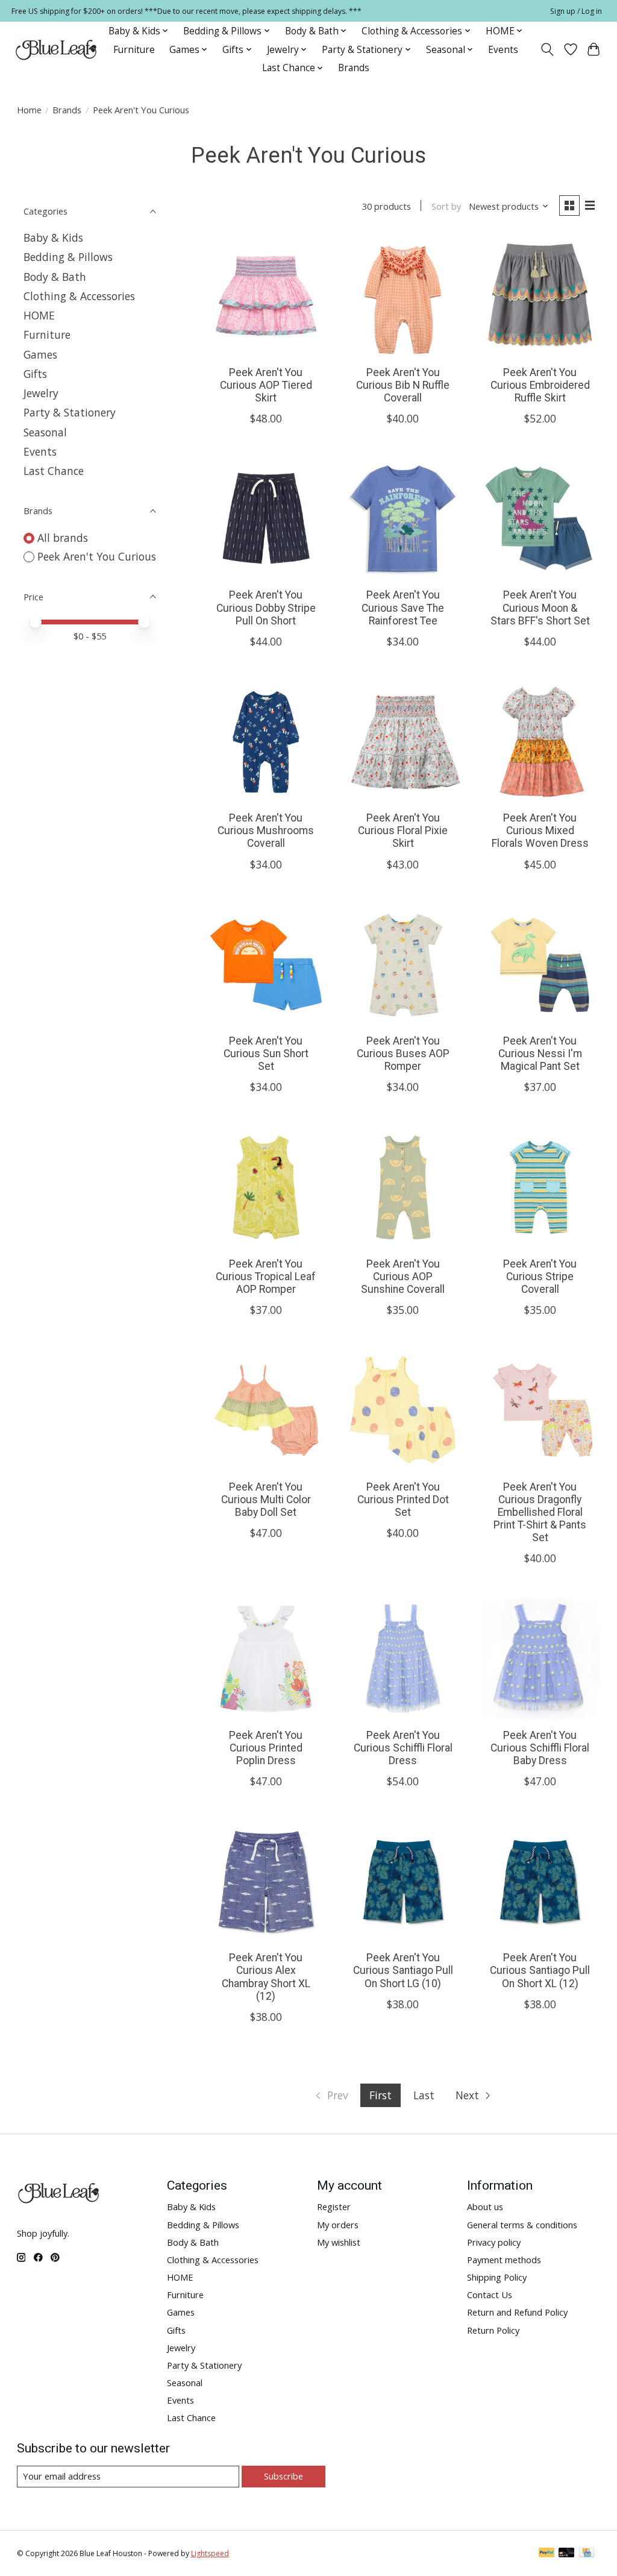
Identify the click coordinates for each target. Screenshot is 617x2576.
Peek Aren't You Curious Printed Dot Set (403, 1500)
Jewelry (41, 393)
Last (424, 2095)
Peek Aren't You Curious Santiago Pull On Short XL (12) (540, 1970)
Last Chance (54, 471)
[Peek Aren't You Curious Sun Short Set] (266, 965)
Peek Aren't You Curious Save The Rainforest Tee (403, 608)
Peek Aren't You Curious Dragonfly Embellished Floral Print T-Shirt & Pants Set (540, 1512)
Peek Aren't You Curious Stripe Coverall (540, 1277)
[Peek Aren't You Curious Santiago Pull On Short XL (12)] (540, 1882)
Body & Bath (55, 277)
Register (334, 2207)
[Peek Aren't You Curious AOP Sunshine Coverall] (403, 1187)
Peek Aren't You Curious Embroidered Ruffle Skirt (540, 385)
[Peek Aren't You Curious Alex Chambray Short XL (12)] (266, 1882)
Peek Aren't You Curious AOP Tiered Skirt (266, 385)
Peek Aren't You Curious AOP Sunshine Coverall (403, 1277)
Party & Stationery (70, 412)
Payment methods (504, 2260)
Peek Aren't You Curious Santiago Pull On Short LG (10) (403, 1970)
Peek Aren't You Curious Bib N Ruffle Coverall (403, 385)
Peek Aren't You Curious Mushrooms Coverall (266, 831)
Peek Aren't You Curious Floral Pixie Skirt (403, 831)
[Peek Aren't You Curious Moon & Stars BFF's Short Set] (540, 519)
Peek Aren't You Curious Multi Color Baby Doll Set (266, 1500)
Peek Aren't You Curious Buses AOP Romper (403, 1054)
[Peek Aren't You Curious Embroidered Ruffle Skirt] (540, 296)
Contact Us (490, 2295)
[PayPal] (547, 2554)
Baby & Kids (53, 237)
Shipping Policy (497, 2277)
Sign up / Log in (576, 11)
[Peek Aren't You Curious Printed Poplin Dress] (266, 1659)
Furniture (134, 50)
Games (40, 354)
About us (485, 2207)
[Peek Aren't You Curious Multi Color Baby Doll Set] (266, 1410)
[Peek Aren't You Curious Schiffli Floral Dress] (403, 1659)
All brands (63, 538)
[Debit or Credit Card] (566, 2554)
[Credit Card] (587, 2554)
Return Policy (493, 2330)
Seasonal (45, 432)
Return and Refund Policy (517, 2312)
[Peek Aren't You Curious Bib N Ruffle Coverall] (403, 296)
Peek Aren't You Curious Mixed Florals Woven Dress (540, 831)
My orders (338, 2225)
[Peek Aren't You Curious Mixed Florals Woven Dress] (540, 742)
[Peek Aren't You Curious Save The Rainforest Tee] (403, 519)
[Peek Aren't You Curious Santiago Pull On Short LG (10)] (403, 1882)
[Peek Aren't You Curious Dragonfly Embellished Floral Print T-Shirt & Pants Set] (540, 1410)
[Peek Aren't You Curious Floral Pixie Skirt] (403, 742)
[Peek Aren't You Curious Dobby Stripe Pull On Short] (266, 519)
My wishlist (339, 2242)
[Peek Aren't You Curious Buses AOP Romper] (403, 965)
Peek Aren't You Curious (97, 556)
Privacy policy (494, 2242)
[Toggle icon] (547, 49)
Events (503, 50)
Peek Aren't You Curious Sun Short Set (266, 1054)
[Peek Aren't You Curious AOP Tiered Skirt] (266, 296)
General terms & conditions (522, 2225)
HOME (39, 315)
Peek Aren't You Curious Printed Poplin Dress (266, 1748)
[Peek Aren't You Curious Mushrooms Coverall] (266, 742)
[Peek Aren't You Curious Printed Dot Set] (403, 1410)
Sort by (446, 206)
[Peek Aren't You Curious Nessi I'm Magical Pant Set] (540, 965)
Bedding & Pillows (68, 257)
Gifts (35, 374)
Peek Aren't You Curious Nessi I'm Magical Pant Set (540, 1054)
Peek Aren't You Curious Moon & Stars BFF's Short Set (540, 608)
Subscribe (283, 2476)
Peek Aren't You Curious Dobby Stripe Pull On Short (266, 608)
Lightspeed (210, 2553)
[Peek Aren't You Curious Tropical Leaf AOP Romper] (266, 1187)
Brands (354, 68)
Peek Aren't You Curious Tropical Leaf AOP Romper (266, 1277)
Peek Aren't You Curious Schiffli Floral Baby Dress (540, 1748)
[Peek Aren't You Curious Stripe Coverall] (540, 1187)
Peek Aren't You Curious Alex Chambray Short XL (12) (266, 1977)
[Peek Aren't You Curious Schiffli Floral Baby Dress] (540, 1659)
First (381, 2095)
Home (29, 110)
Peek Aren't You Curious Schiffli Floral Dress (403, 1748)
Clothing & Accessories (79, 296)
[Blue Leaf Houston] (57, 49)
